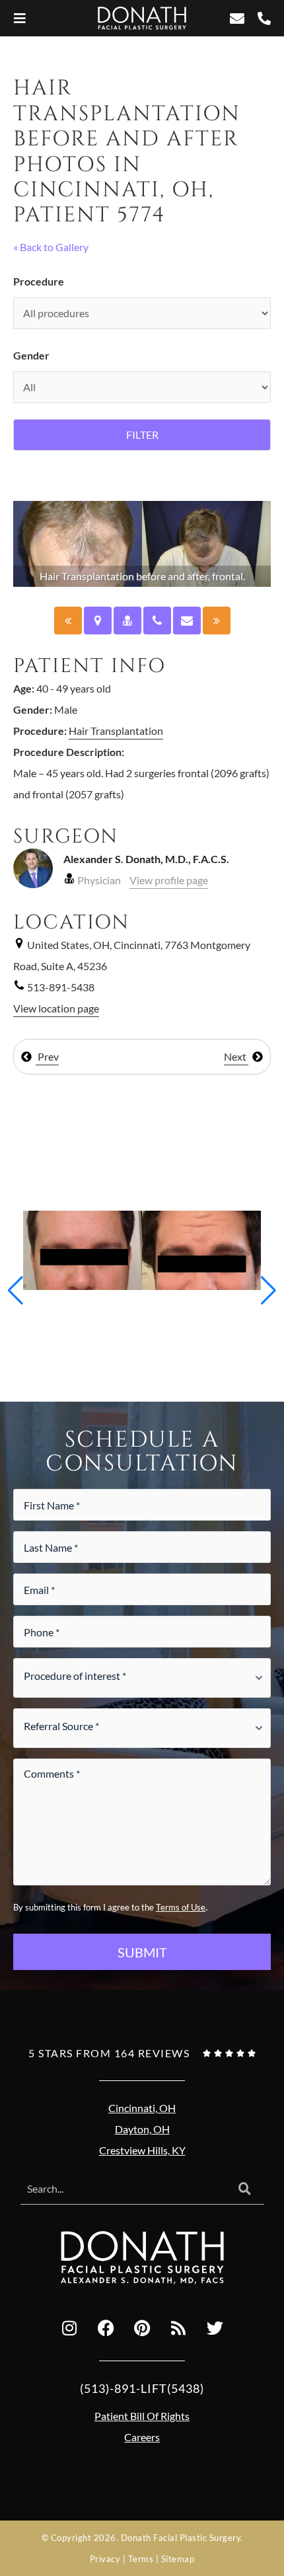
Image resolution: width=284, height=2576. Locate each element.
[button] (16, 1291)
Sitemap (178, 2559)
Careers (142, 2437)
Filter (142, 435)
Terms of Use (181, 1907)
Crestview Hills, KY (142, 2150)
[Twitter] (215, 2328)
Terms (141, 2559)
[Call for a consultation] (157, 621)
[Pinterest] (142, 2328)
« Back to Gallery (51, 247)
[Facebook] (106, 2328)
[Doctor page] (127, 621)
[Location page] (98, 621)
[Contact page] (187, 621)
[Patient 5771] (217, 621)
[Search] (245, 2189)
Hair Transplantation (116, 731)
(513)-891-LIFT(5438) (142, 2388)
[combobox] (123, 2189)
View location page (56, 1008)
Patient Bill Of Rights (142, 2416)
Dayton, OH (142, 2129)
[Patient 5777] (68, 621)
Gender (31, 355)
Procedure (39, 281)
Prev (47, 1056)
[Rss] (178, 2328)
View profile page (169, 880)
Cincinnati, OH (142, 2108)
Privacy (105, 2559)
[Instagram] (69, 2328)
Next (236, 1056)
